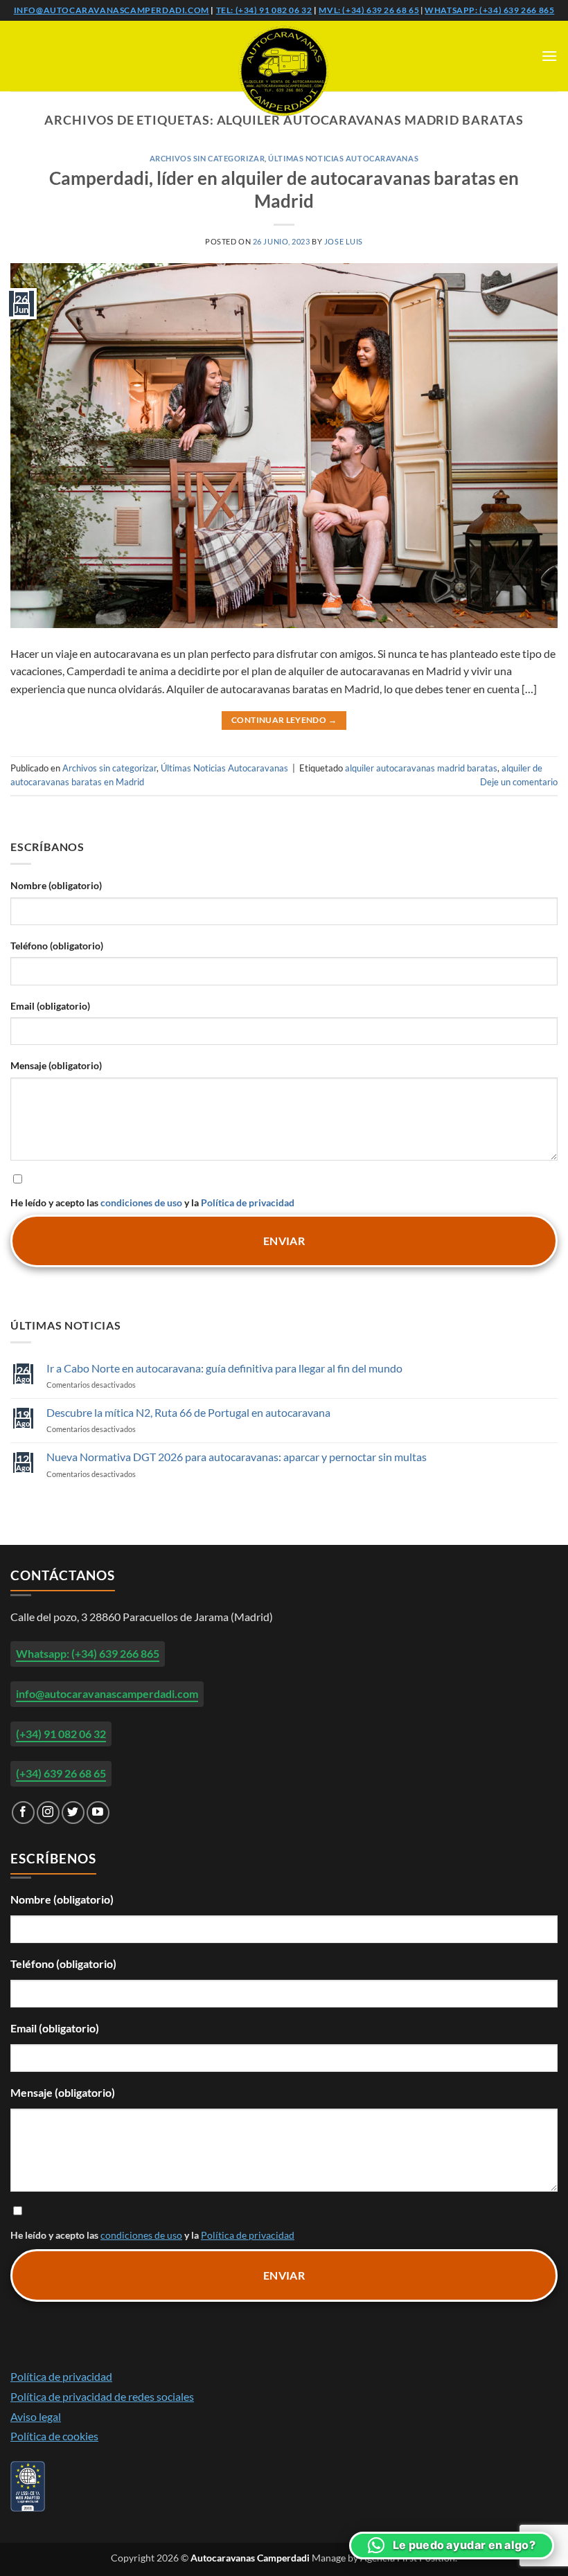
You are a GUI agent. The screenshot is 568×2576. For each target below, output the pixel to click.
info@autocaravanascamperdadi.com (112, 10)
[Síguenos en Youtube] (98, 1813)
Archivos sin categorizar (207, 158)
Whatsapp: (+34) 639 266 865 (489, 10)
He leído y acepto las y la (152, 1202)
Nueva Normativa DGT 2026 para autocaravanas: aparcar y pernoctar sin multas (237, 1457)
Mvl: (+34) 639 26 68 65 (369, 10)
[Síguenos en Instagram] (48, 1813)
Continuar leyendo (284, 720)
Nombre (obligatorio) (56, 885)
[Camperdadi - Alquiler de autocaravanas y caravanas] (284, 71)
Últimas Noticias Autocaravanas (343, 158)
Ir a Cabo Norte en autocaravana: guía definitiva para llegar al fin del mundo (224, 1368)
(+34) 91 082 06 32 (61, 1734)
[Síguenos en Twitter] (73, 1813)
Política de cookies (54, 2436)
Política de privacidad (248, 1202)
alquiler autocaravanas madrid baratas (421, 768)
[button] (549, 56)
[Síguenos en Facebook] (23, 1813)
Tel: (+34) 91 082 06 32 (264, 10)
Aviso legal (36, 2416)
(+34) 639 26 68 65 (61, 1773)
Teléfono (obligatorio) (57, 946)
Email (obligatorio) (50, 1006)
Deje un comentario (519, 782)
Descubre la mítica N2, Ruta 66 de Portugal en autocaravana (188, 1412)
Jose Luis (344, 241)
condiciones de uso (141, 1202)
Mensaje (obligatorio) (56, 1065)
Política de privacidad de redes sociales (102, 2396)
